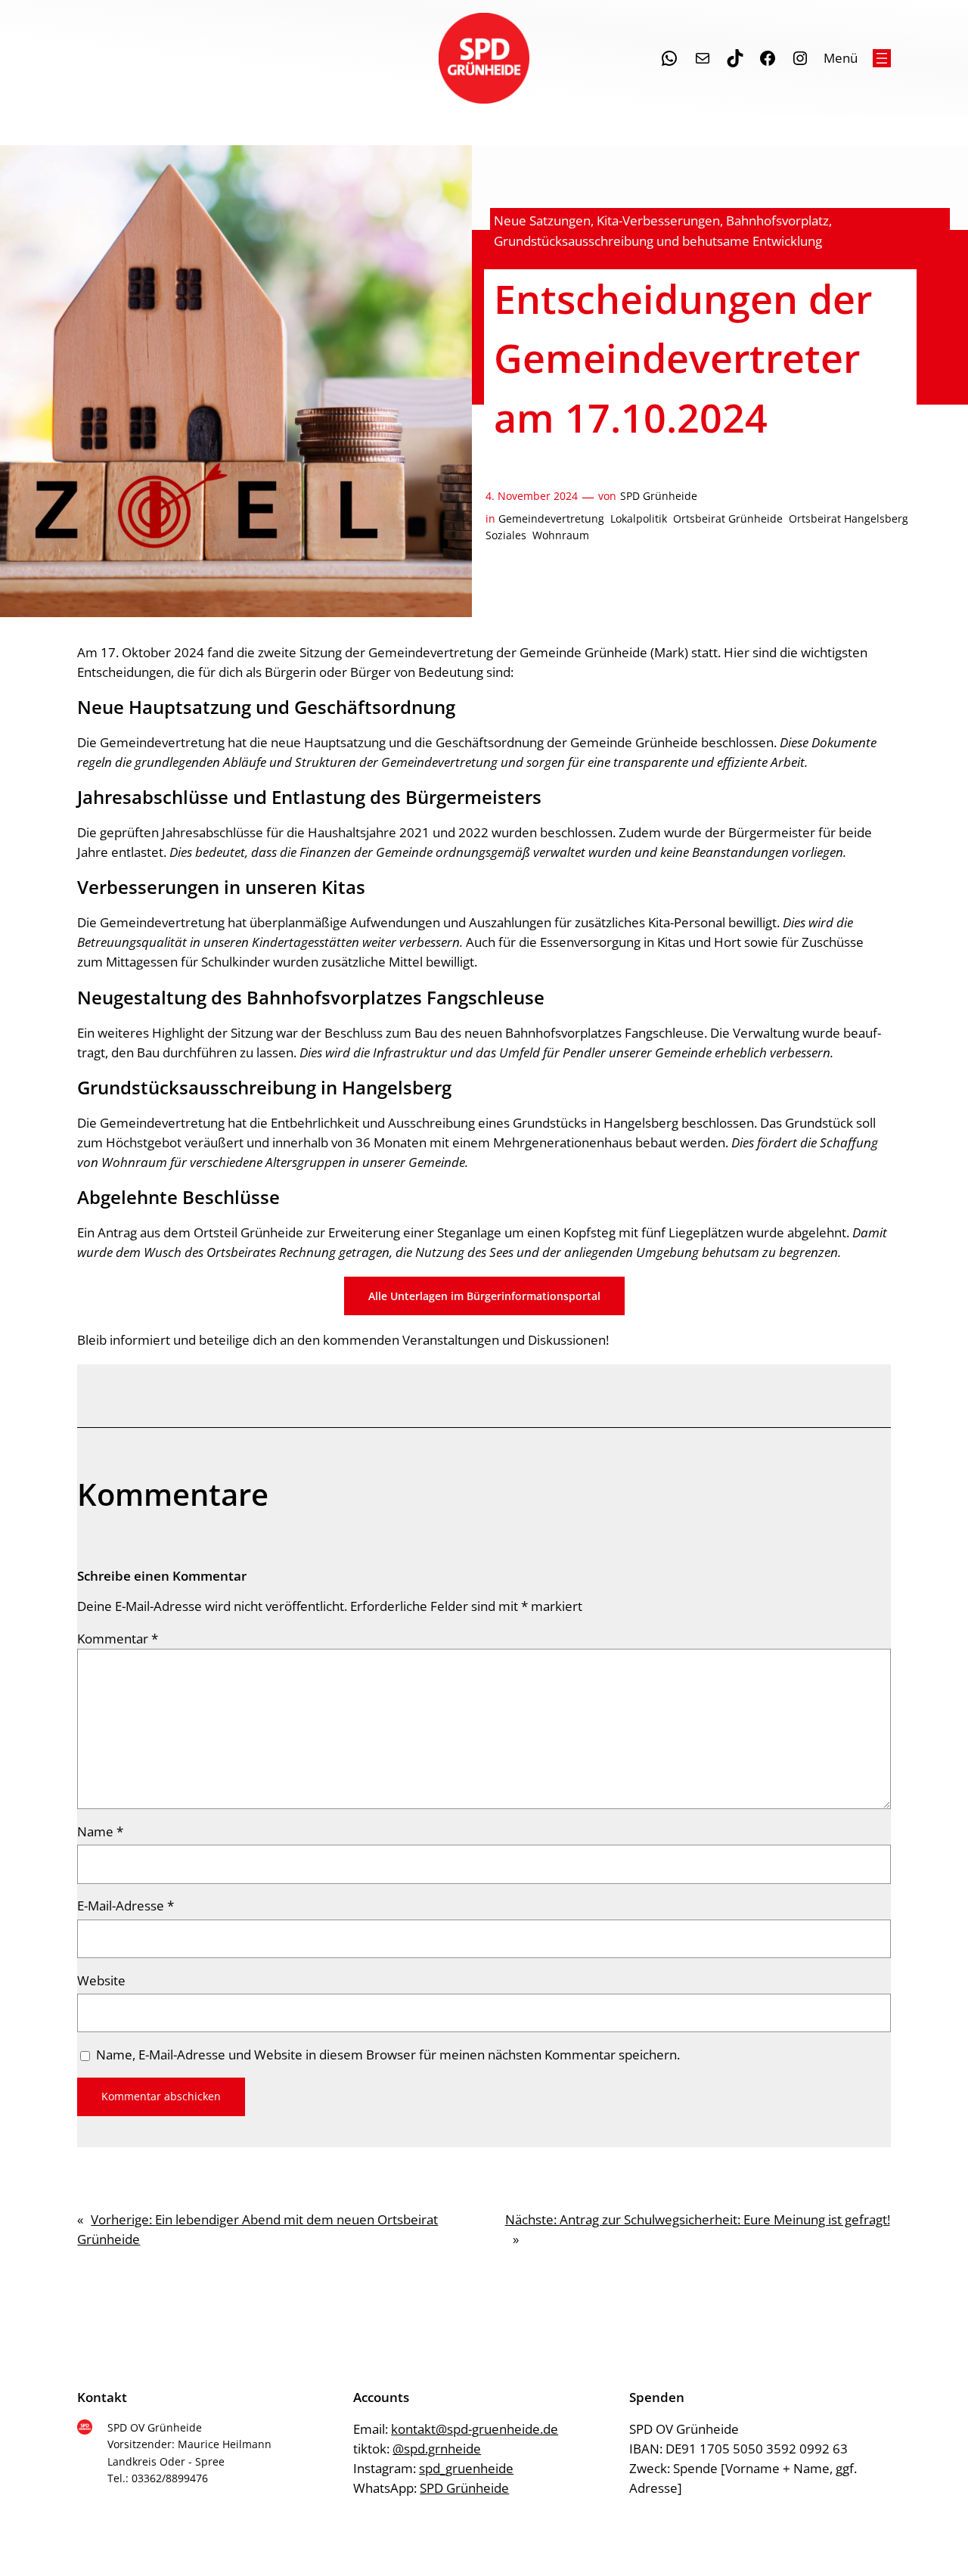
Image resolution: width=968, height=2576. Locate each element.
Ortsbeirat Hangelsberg (849, 518)
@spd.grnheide (437, 2449)
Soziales (506, 535)
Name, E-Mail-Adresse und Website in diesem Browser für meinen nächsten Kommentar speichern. (388, 2055)
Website (101, 1980)
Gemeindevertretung (551, 518)
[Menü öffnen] (882, 58)
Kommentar (118, 1639)
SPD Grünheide (659, 496)
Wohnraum (561, 535)
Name (100, 1831)
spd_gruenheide (466, 2468)
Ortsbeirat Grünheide (728, 518)
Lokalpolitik (639, 518)
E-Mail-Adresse (126, 1906)
